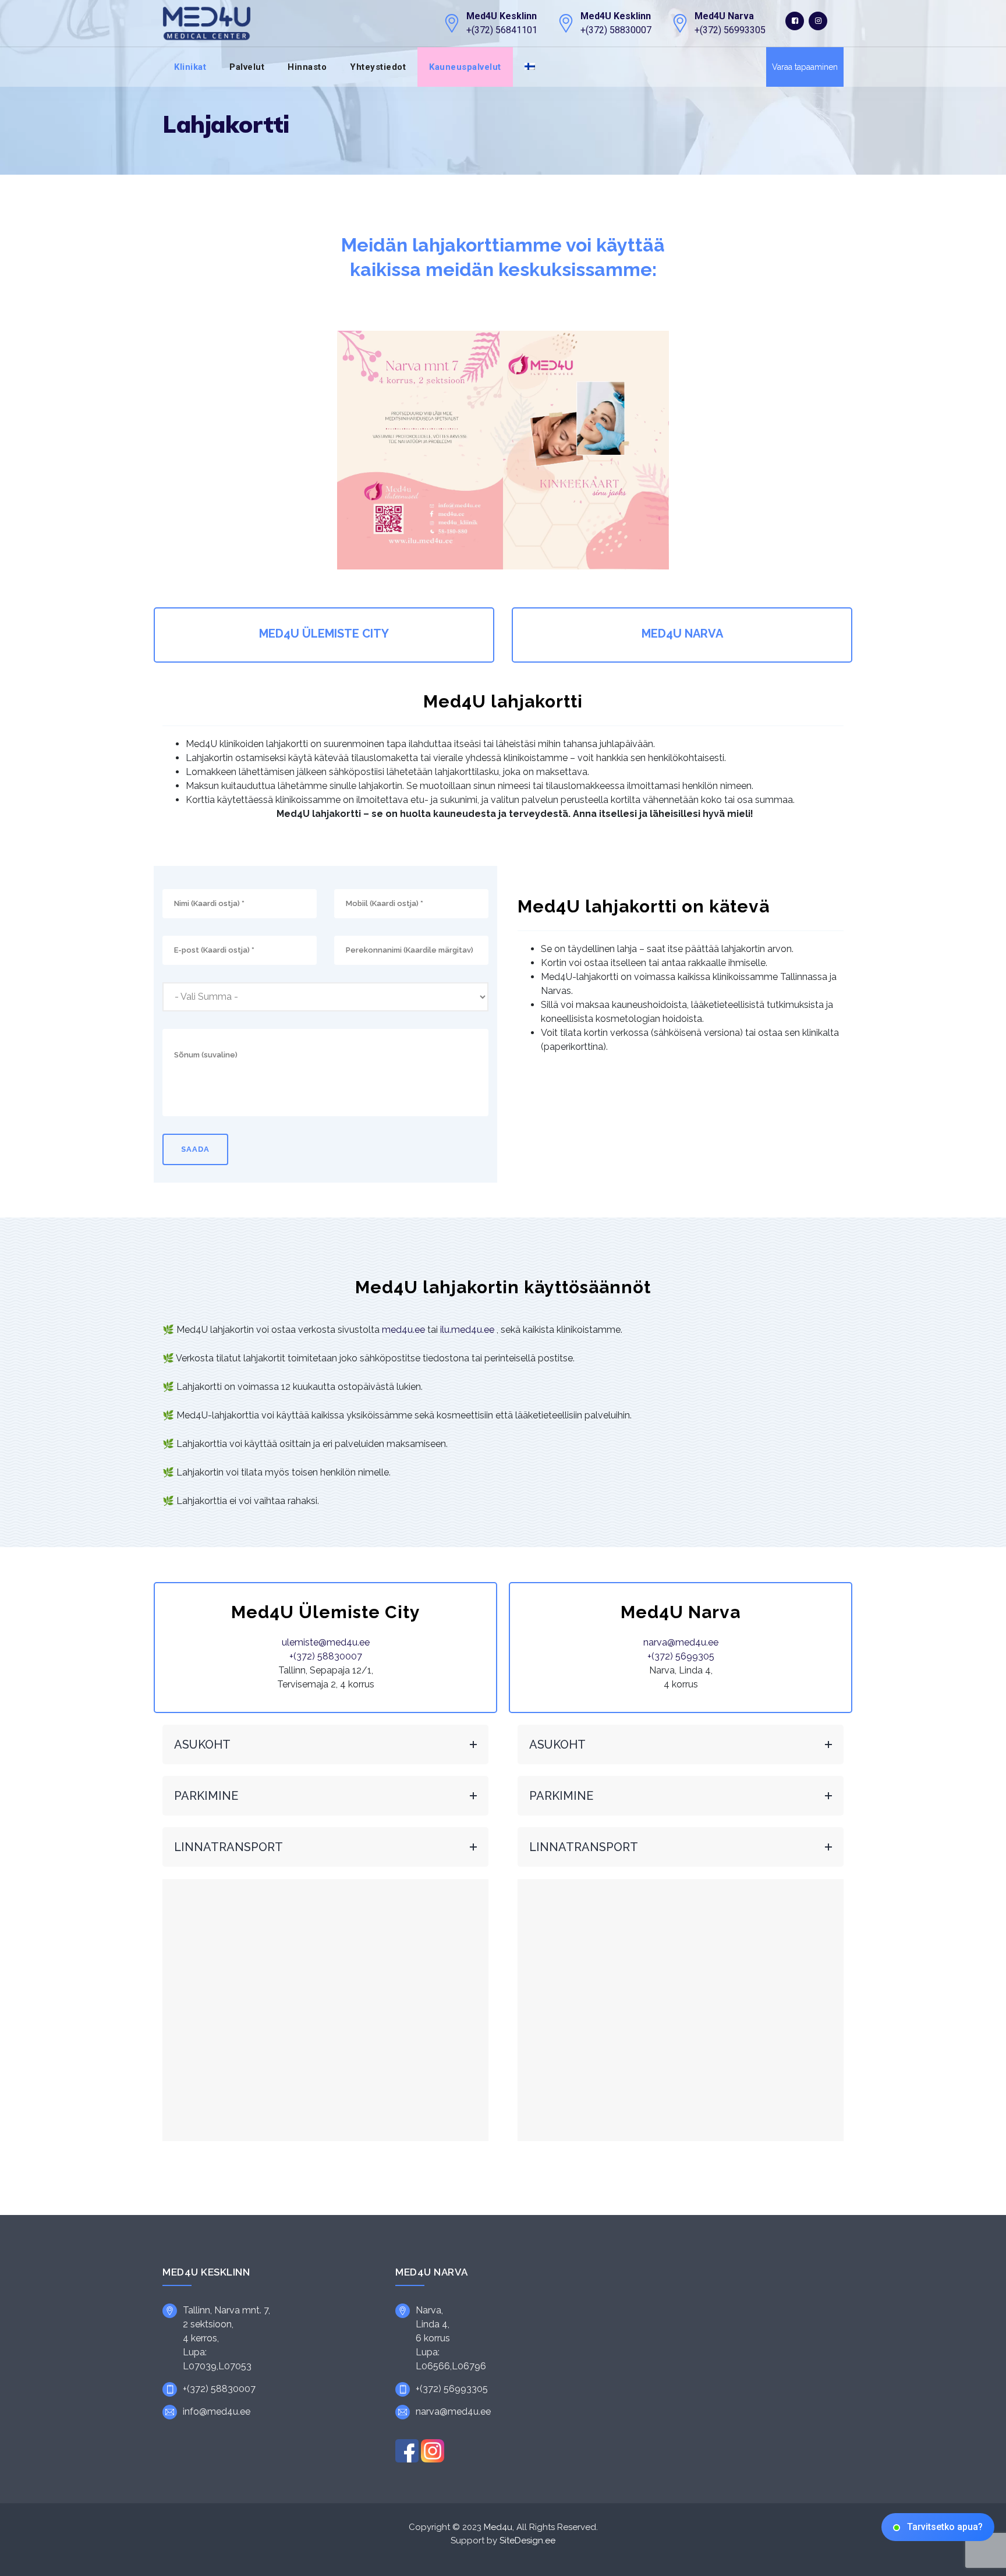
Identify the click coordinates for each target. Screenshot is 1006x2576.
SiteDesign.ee (527, 2540)
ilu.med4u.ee (467, 1330)
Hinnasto (307, 67)
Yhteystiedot (378, 67)
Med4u (498, 2527)
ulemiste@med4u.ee (326, 1642)
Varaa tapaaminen (805, 67)
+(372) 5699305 (681, 1656)
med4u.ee (403, 1330)
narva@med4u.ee (681, 1642)
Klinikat (190, 67)
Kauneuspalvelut (465, 67)
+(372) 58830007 (326, 1656)
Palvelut (247, 67)
